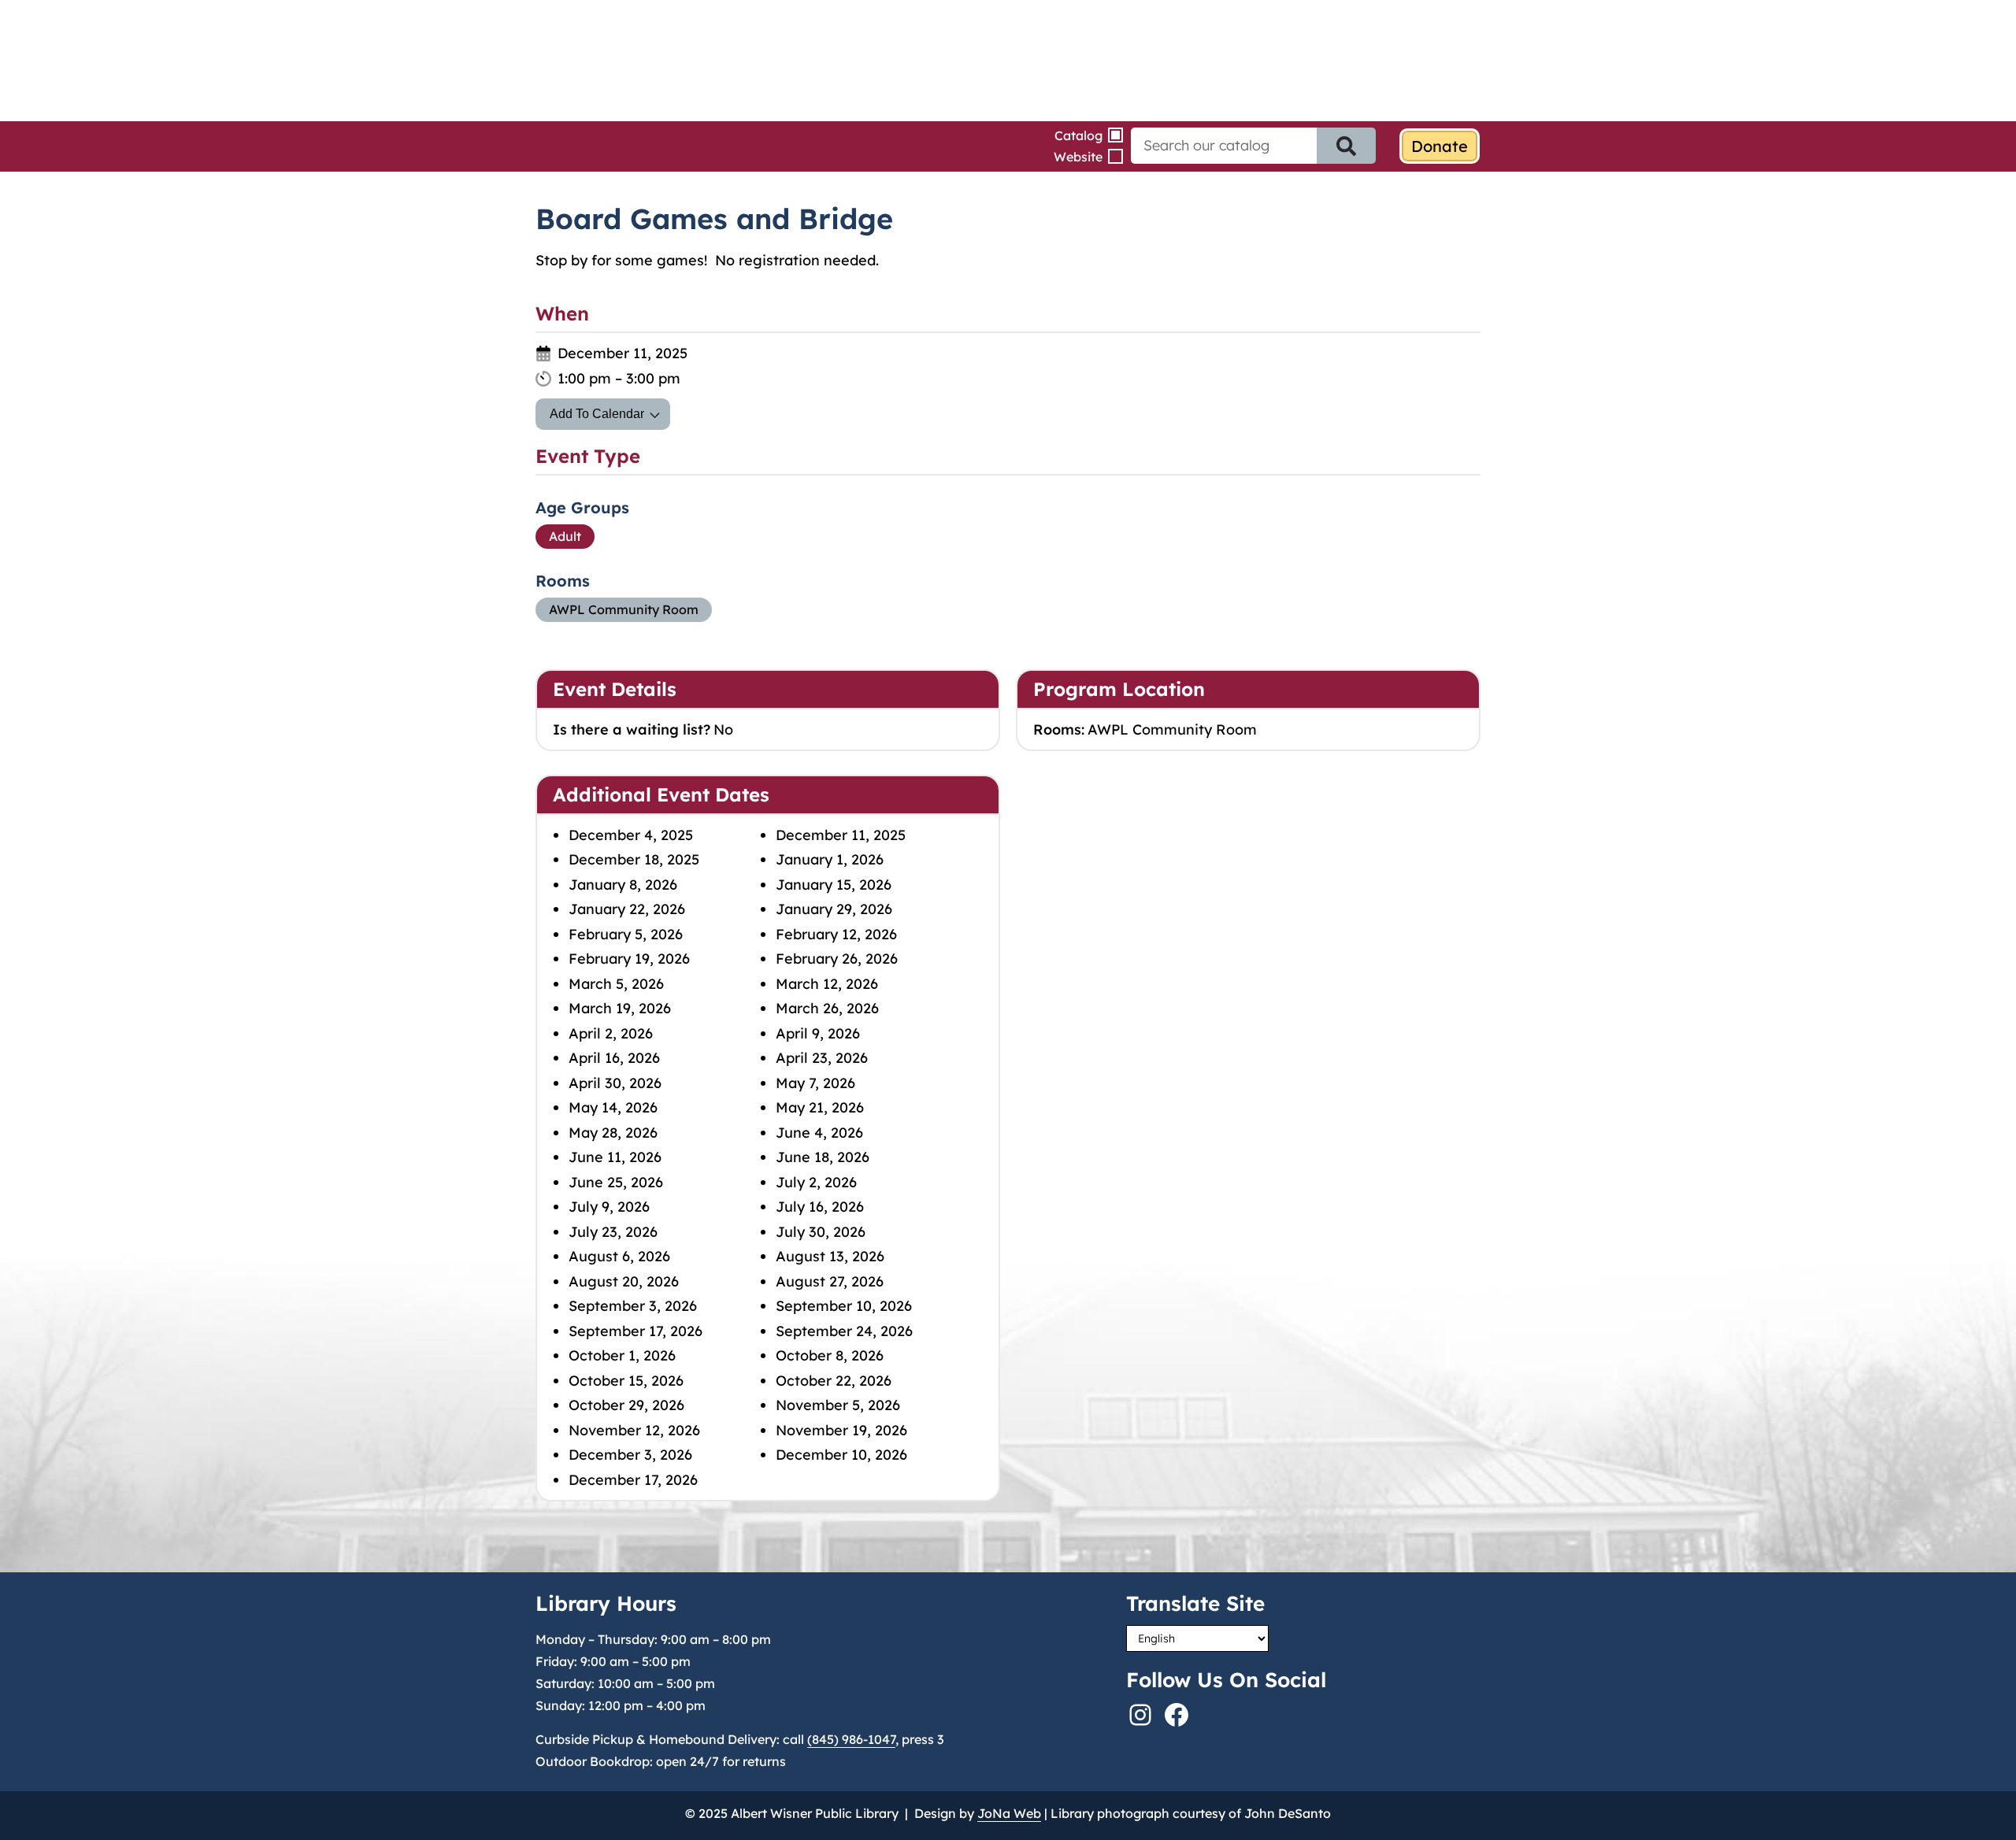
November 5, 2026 (838, 1405)
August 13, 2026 (830, 1256)
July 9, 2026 (609, 1207)
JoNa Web (1009, 1813)
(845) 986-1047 (851, 1739)
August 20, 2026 (624, 1281)
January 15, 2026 (834, 885)
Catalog (1078, 135)
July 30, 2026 (821, 1232)
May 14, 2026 (613, 1107)
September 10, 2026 (844, 1306)
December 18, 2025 (634, 859)
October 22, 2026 (834, 1381)
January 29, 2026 (834, 909)
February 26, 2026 (837, 959)
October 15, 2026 (626, 1381)
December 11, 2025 (841, 835)
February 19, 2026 (629, 959)
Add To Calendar (597, 414)
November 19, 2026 (841, 1430)
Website (1078, 157)
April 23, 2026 (822, 1058)
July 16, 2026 (820, 1207)
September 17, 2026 (636, 1331)
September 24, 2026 (844, 1331)
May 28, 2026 (613, 1133)
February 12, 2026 (836, 934)
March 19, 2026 (620, 1008)
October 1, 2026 (622, 1355)
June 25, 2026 (616, 1182)
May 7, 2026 (815, 1083)
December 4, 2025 (631, 835)
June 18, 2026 (823, 1157)
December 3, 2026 (630, 1455)
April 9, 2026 (818, 1033)
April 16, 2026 (614, 1058)
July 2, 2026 (816, 1182)
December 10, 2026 (841, 1455)
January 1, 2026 (830, 859)
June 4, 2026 (819, 1133)
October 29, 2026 (626, 1405)
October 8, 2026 (830, 1355)
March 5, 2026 (616, 984)
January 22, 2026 (627, 909)
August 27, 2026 (830, 1281)
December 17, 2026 (633, 1480)
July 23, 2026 (613, 1232)
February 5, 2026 (626, 934)
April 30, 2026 (615, 1083)
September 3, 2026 (633, 1306)
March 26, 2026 (827, 1008)
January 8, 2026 (623, 885)
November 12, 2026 (634, 1430)
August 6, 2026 (619, 1256)
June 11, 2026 (615, 1157)
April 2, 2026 (611, 1033)
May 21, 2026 (820, 1107)
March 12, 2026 (827, 984)
